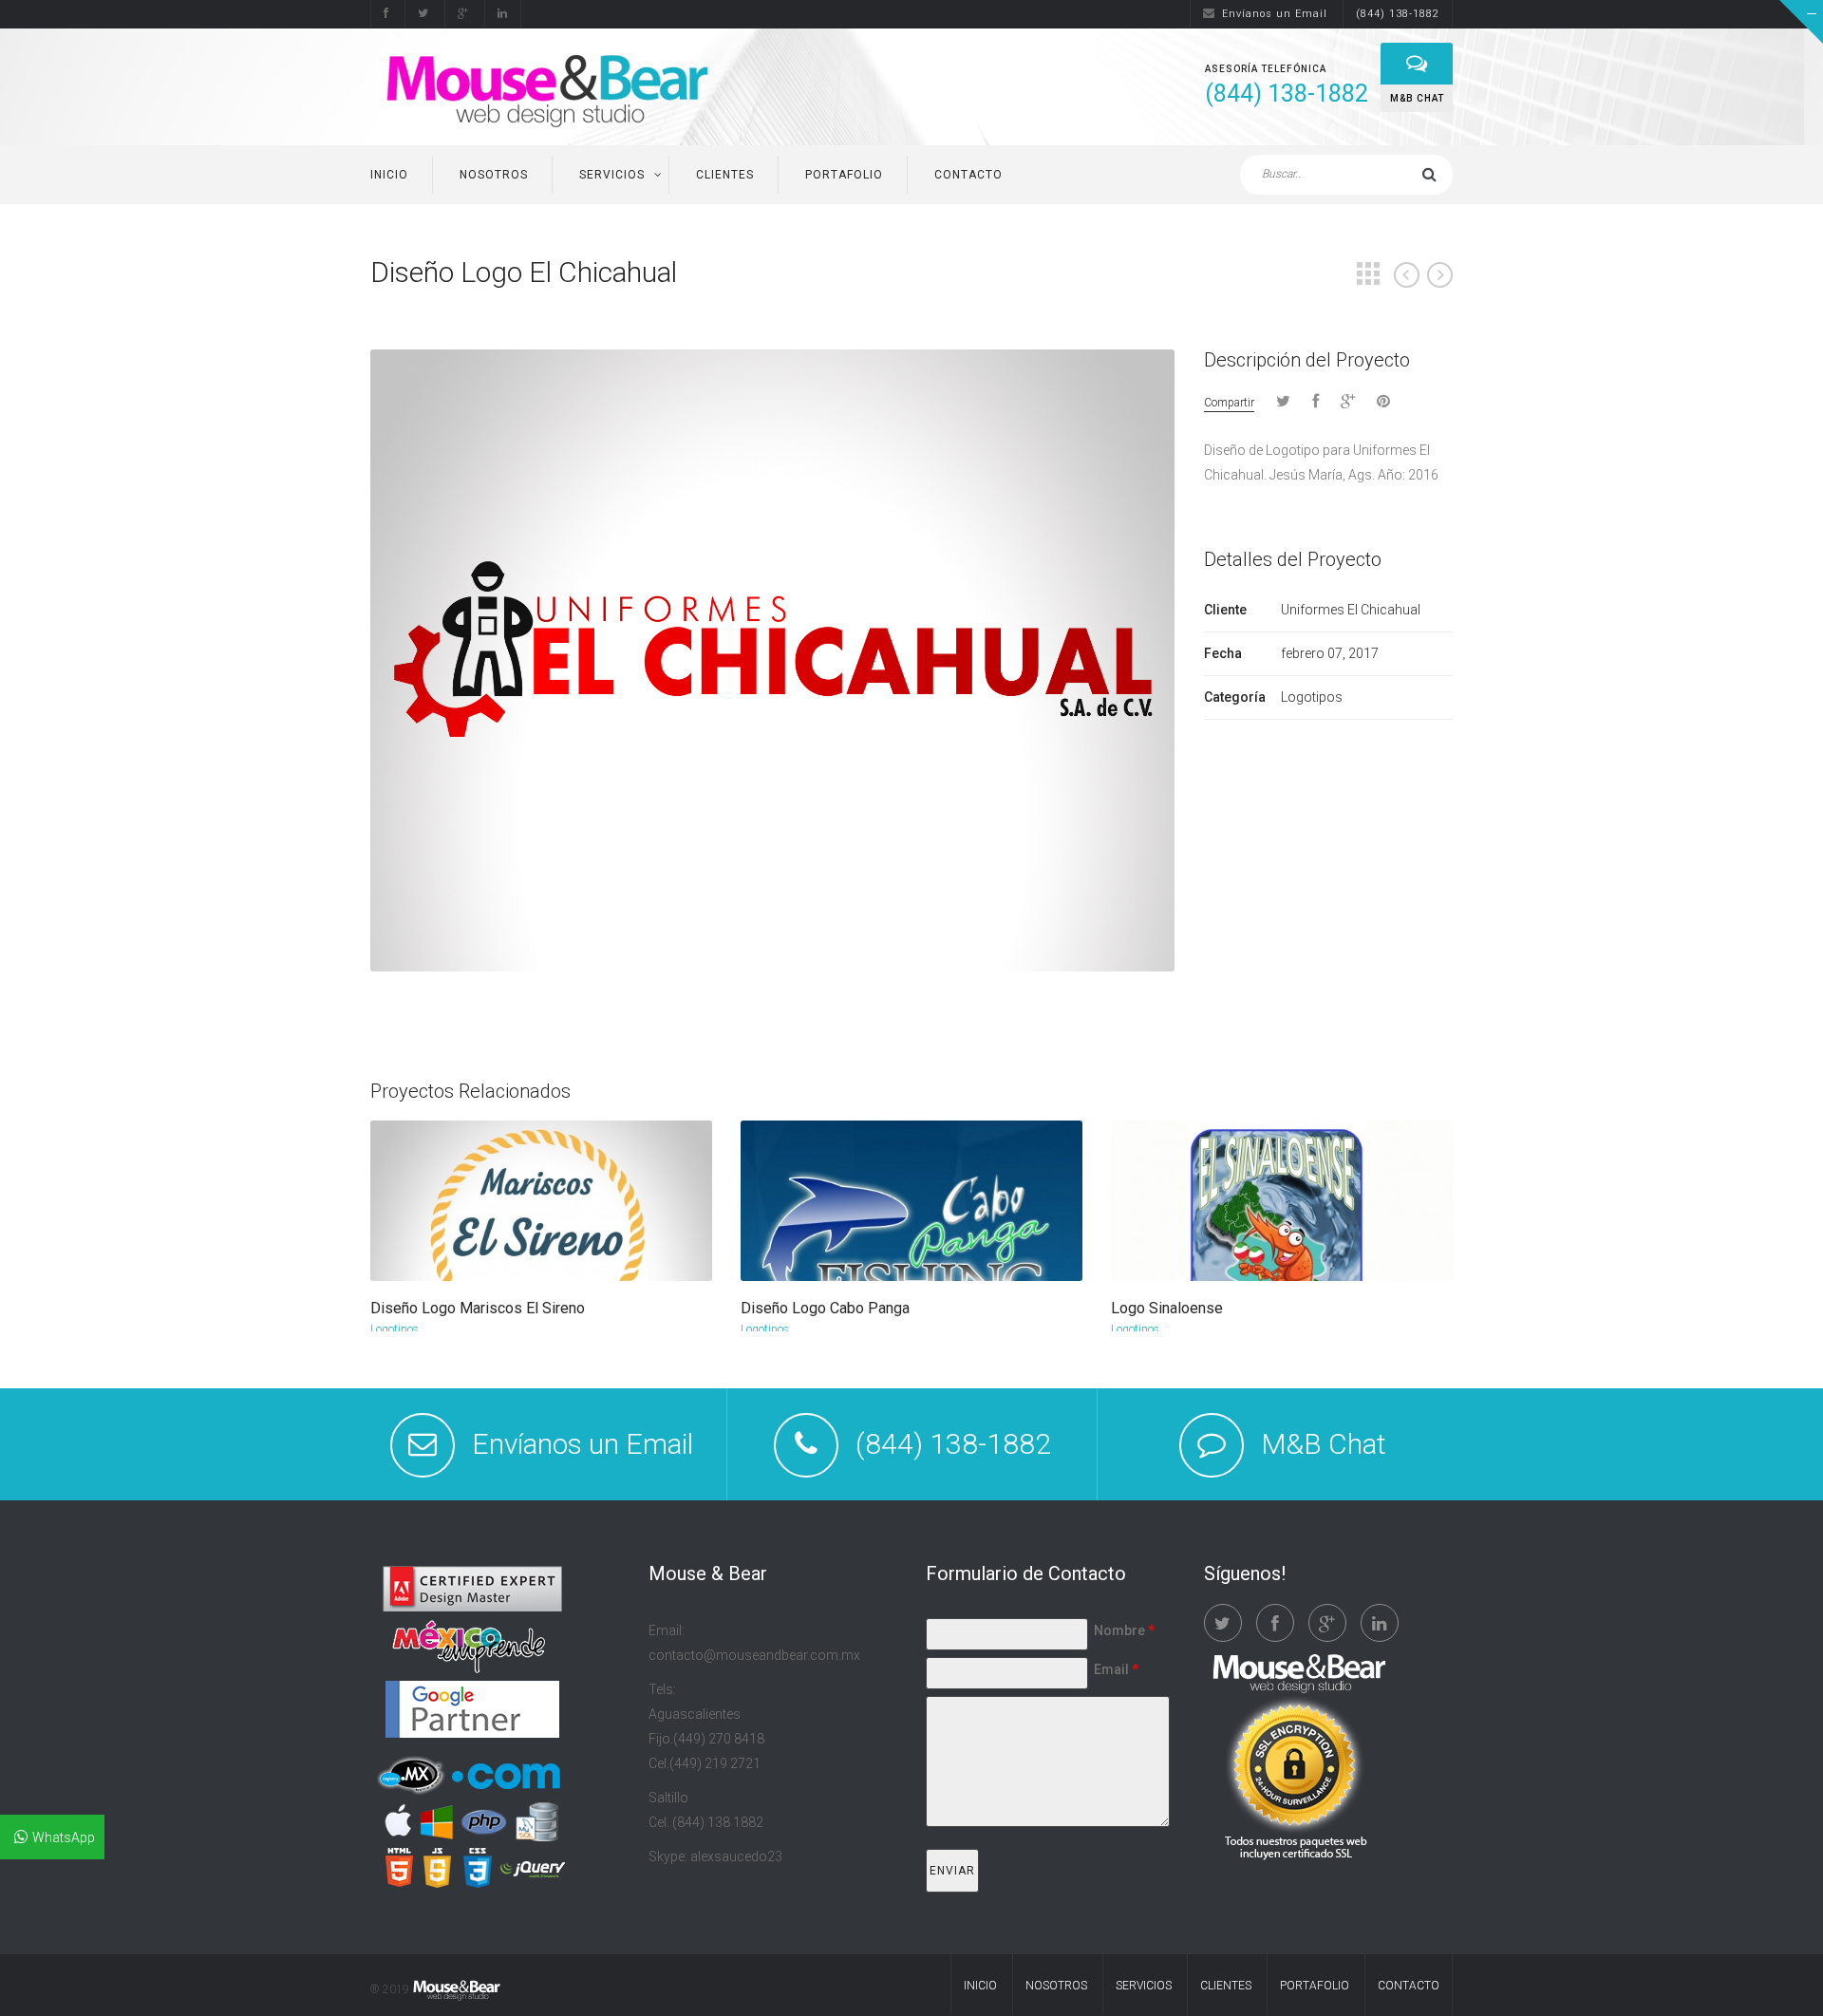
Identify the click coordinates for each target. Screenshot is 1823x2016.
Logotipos (395, 1329)
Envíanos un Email (1275, 14)
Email (1116, 1669)
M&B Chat (1324, 1444)
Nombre (1124, 1630)
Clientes (725, 175)
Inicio (389, 175)
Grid (1368, 273)
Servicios (612, 175)
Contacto (968, 175)
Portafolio (844, 175)
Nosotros (494, 175)
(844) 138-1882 (1398, 14)
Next (1440, 275)
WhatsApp (64, 1837)
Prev (1407, 275)
